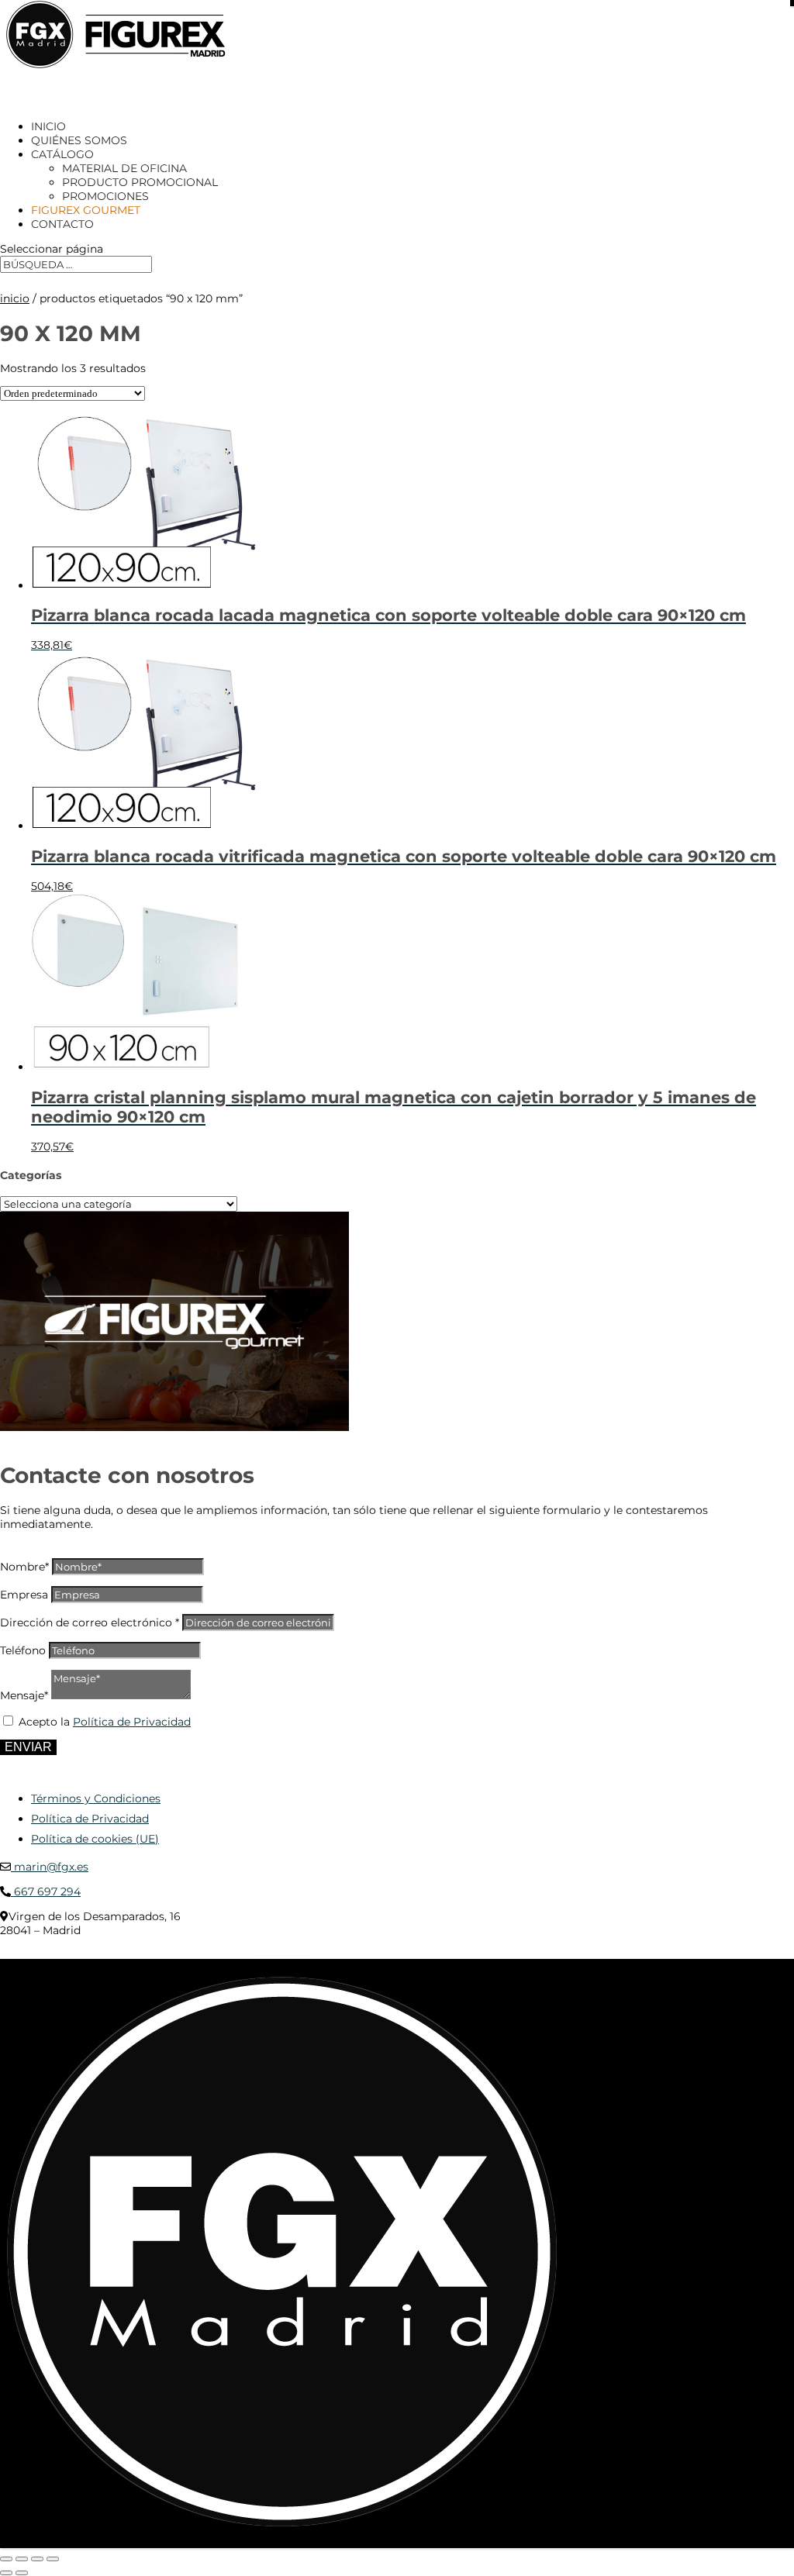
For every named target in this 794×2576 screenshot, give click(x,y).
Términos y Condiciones (96, 1798)
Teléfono (23, 1650)
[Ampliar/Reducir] (6, 2559)
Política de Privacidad (132, 1722)
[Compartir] (37, 2559)
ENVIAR (28, 1747)
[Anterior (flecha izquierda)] (6, 2573)
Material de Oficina (124, 168)
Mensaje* (24, 1695)
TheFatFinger (283, 1954)
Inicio (15, 298)
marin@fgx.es (50, 1867)
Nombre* (24, 1567)
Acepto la (105, 1722)
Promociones (105, 196)
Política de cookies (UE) (95, 1839)
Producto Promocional (140, 182)
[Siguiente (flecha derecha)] (22, 2573)
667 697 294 (46, 1891)
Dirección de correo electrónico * (90, 1623)
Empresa (24, 1595)
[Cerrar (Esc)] (53, 2559)
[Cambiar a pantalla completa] (22, 2559)
